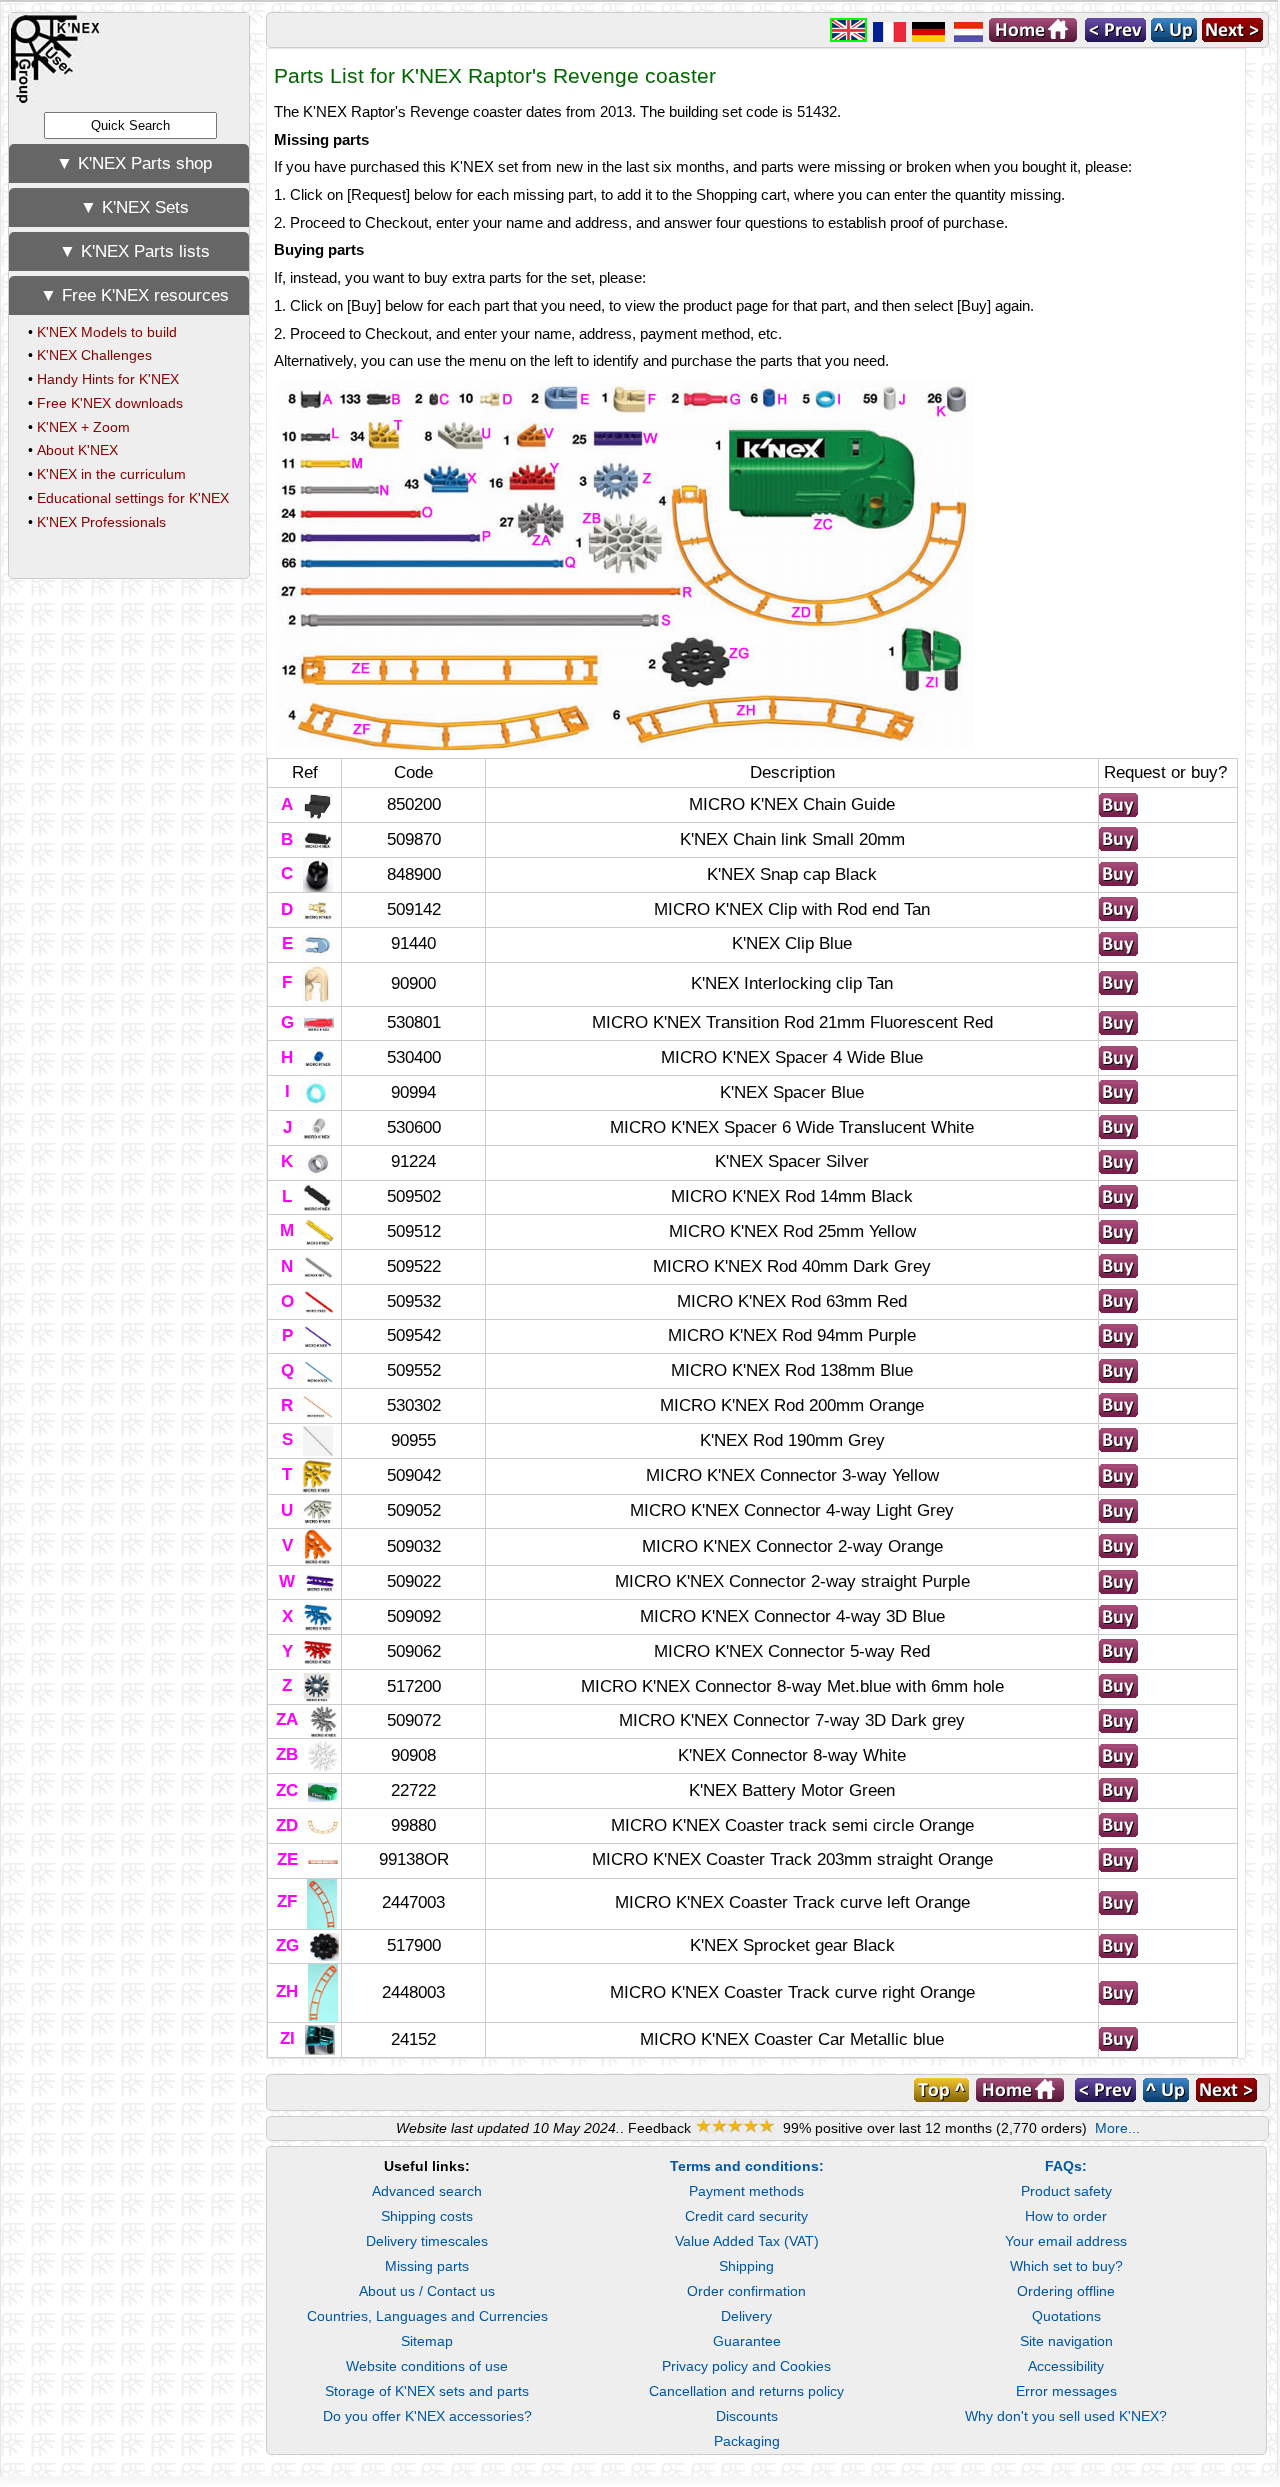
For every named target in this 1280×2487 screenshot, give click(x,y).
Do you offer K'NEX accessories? (427, 2416)
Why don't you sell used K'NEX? (1066, 2416)
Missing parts (427, 2266)
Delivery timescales (427, 2241)
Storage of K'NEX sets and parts (427, 2391)
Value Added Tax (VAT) (747, 2241)
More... (1117, 2128)
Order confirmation (746, 2291)
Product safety (1066, 2191)
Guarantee (747, 2341)
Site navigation (1066, 2341)
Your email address (1066, 2241)
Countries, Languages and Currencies (427, 2316)
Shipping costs (427, 2216)
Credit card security (746, 2216)
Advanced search (427, 2191)
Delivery (746, 2316)
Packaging (747, 2441)
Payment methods (746, 2191)
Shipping (746, 2266)
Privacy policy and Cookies (746, 2366)
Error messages (1066, 2391)
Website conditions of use (427, 2366)
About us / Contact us (427, 2291)
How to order (1066, 2216)
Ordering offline (1066, 2291)
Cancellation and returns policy (746, 2391)
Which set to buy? (1066, 2266)
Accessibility (1066, 2366)
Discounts (747, 2416)
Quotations (1066, 2316)
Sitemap (427, 2341)
